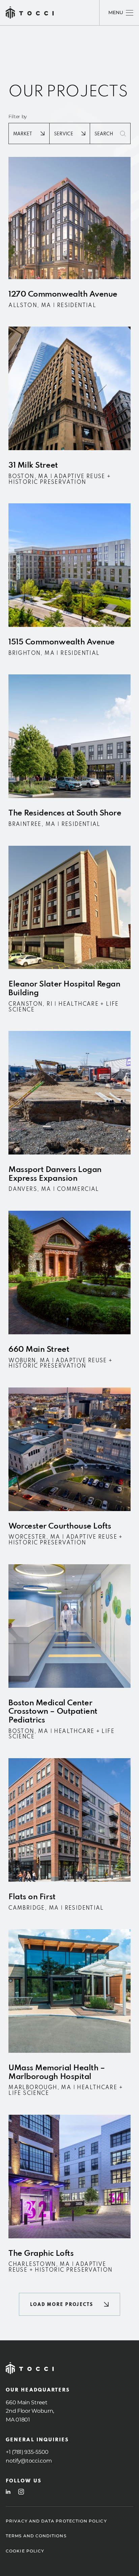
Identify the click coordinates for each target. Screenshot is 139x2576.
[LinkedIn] (8, 2492)
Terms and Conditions (36, 2536)
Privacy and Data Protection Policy (56, 2521)
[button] (70, 2304)
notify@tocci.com (29, 2461)
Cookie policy (25, 2551)
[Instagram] (21, 2492)
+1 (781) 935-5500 (27, 2452)
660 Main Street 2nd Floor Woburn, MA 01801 (30, 2411)
